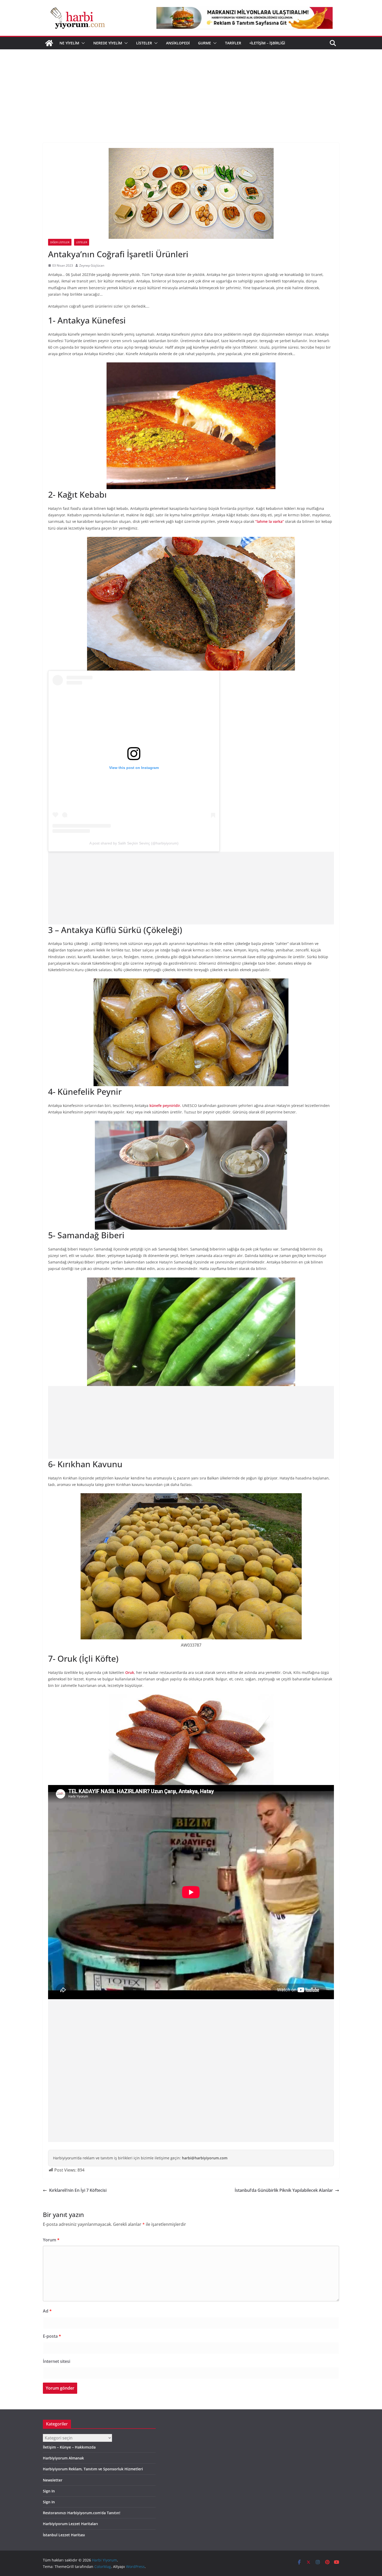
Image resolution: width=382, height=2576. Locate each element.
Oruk (130, 1672)
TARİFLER (233, 43)
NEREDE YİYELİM (108, 43)
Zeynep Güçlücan (92, 265)
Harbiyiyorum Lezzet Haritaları (70, 2524)
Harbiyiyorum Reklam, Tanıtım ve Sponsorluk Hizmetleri (93, 2469)
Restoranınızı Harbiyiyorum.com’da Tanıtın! (82, 2513)
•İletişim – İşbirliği (267, 43)
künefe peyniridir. (166, 1106)
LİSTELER (144, 43)
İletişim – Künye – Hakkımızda (69, 2447)
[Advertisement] (191, 88)
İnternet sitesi (57, 2361)
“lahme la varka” (270, 521)
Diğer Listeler (60, 242)
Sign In (49, 2491)
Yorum (51, 2240)
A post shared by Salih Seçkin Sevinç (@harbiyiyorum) (134, 843)
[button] (82, 43)
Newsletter (53, 2480)
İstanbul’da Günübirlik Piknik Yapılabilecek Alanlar (284, 2190)
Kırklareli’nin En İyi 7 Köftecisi (78, 2190)
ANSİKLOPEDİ (178, 43)
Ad (47, 2311)
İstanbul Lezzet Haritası (64, 2535)
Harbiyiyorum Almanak (63, 2458)
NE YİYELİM (69, 43)
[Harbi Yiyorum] (49, 43)
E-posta (52, 2336)
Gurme (205, 43)
